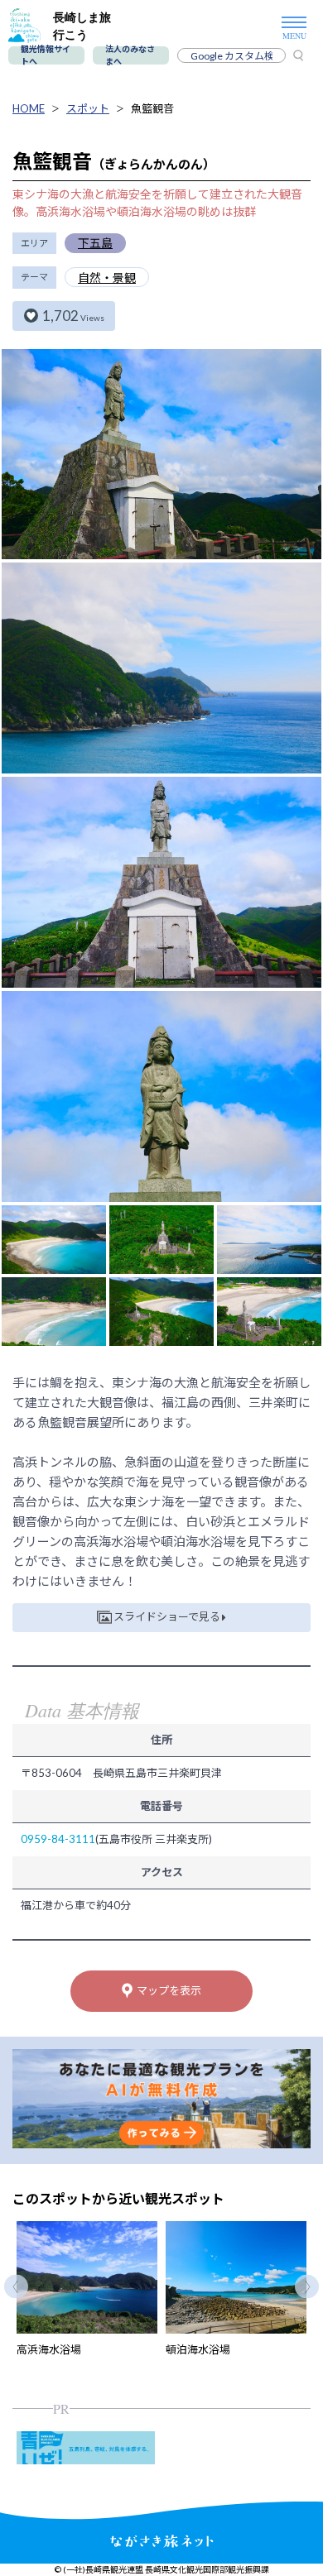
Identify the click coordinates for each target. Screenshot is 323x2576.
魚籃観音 (152, 108)
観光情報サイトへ (46, 55)
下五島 (95, 243)
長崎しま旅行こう (82, 26)
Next (307, 2287)
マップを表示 (169, 1990)
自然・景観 (107, 278)
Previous (16, 2287)
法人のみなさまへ (130, 55)
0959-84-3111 (58, 1839)
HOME (29, 108)
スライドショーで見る (167, 1616)
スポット (88, 108)
